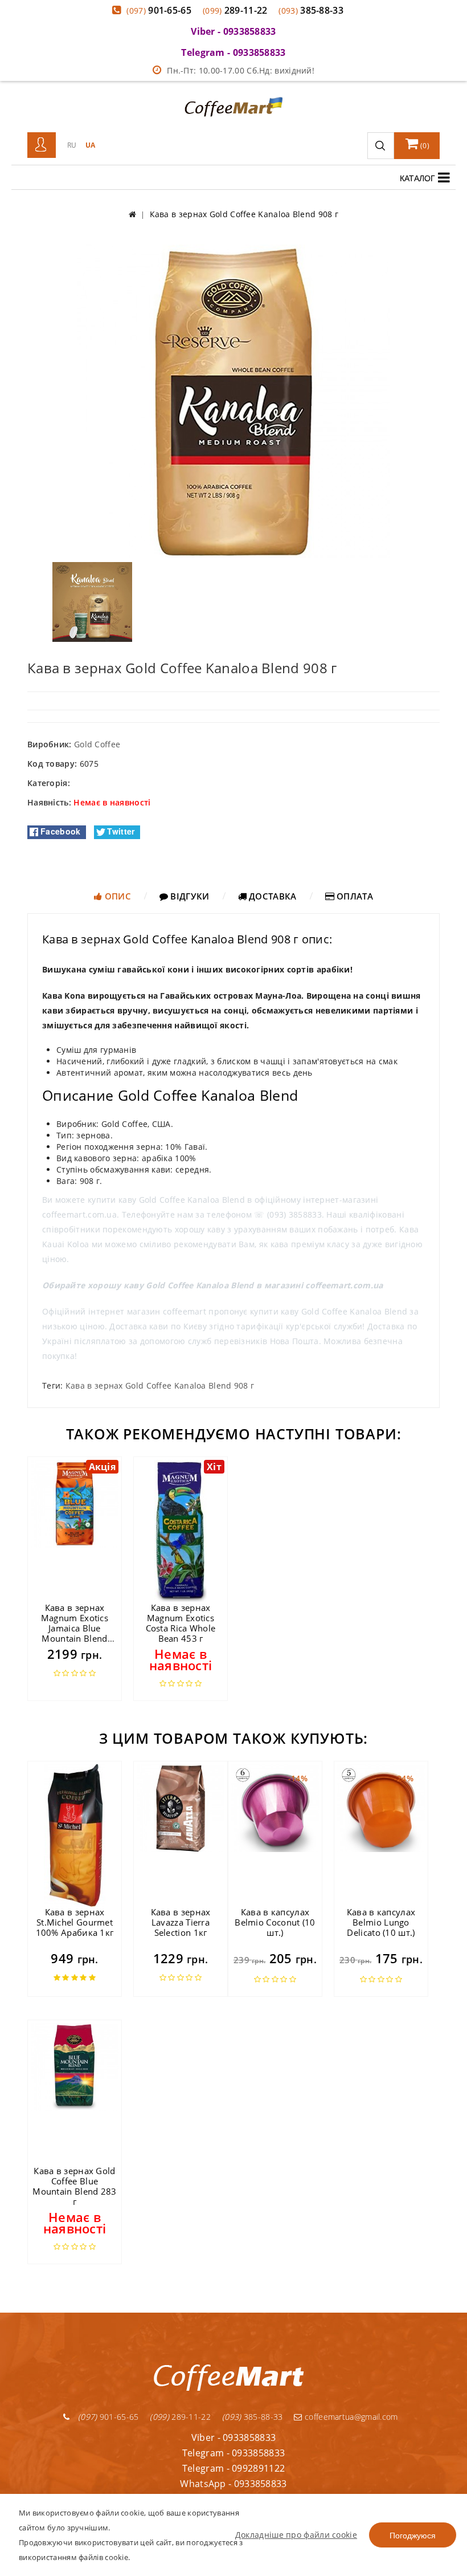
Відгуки (189, 896)
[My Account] (42, 145)
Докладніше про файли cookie (296, 2535)
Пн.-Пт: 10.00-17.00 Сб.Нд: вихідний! (241, 70)
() (424, 146)
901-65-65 (159, 10)
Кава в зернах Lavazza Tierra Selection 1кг (181, 1922)
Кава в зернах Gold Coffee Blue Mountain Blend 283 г (74, 2186)
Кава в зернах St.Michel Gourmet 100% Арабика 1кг (75, 1922)
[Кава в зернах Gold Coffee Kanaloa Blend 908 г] (233, 400)
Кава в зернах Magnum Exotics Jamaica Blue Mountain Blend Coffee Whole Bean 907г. (75, 1633)
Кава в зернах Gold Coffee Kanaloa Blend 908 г (160, 1385)
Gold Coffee (97, 744)
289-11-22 (235, 10)
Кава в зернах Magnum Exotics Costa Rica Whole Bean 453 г (181, 1623)
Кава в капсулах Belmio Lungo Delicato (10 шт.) (381, 1922)
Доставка (272, 896)
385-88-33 (311, 10)
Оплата (354, 896)
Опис (116, 896)
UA (91, 145)
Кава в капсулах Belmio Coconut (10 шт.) (275, 1922)
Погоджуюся (413, 2535)
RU (72, 145)
